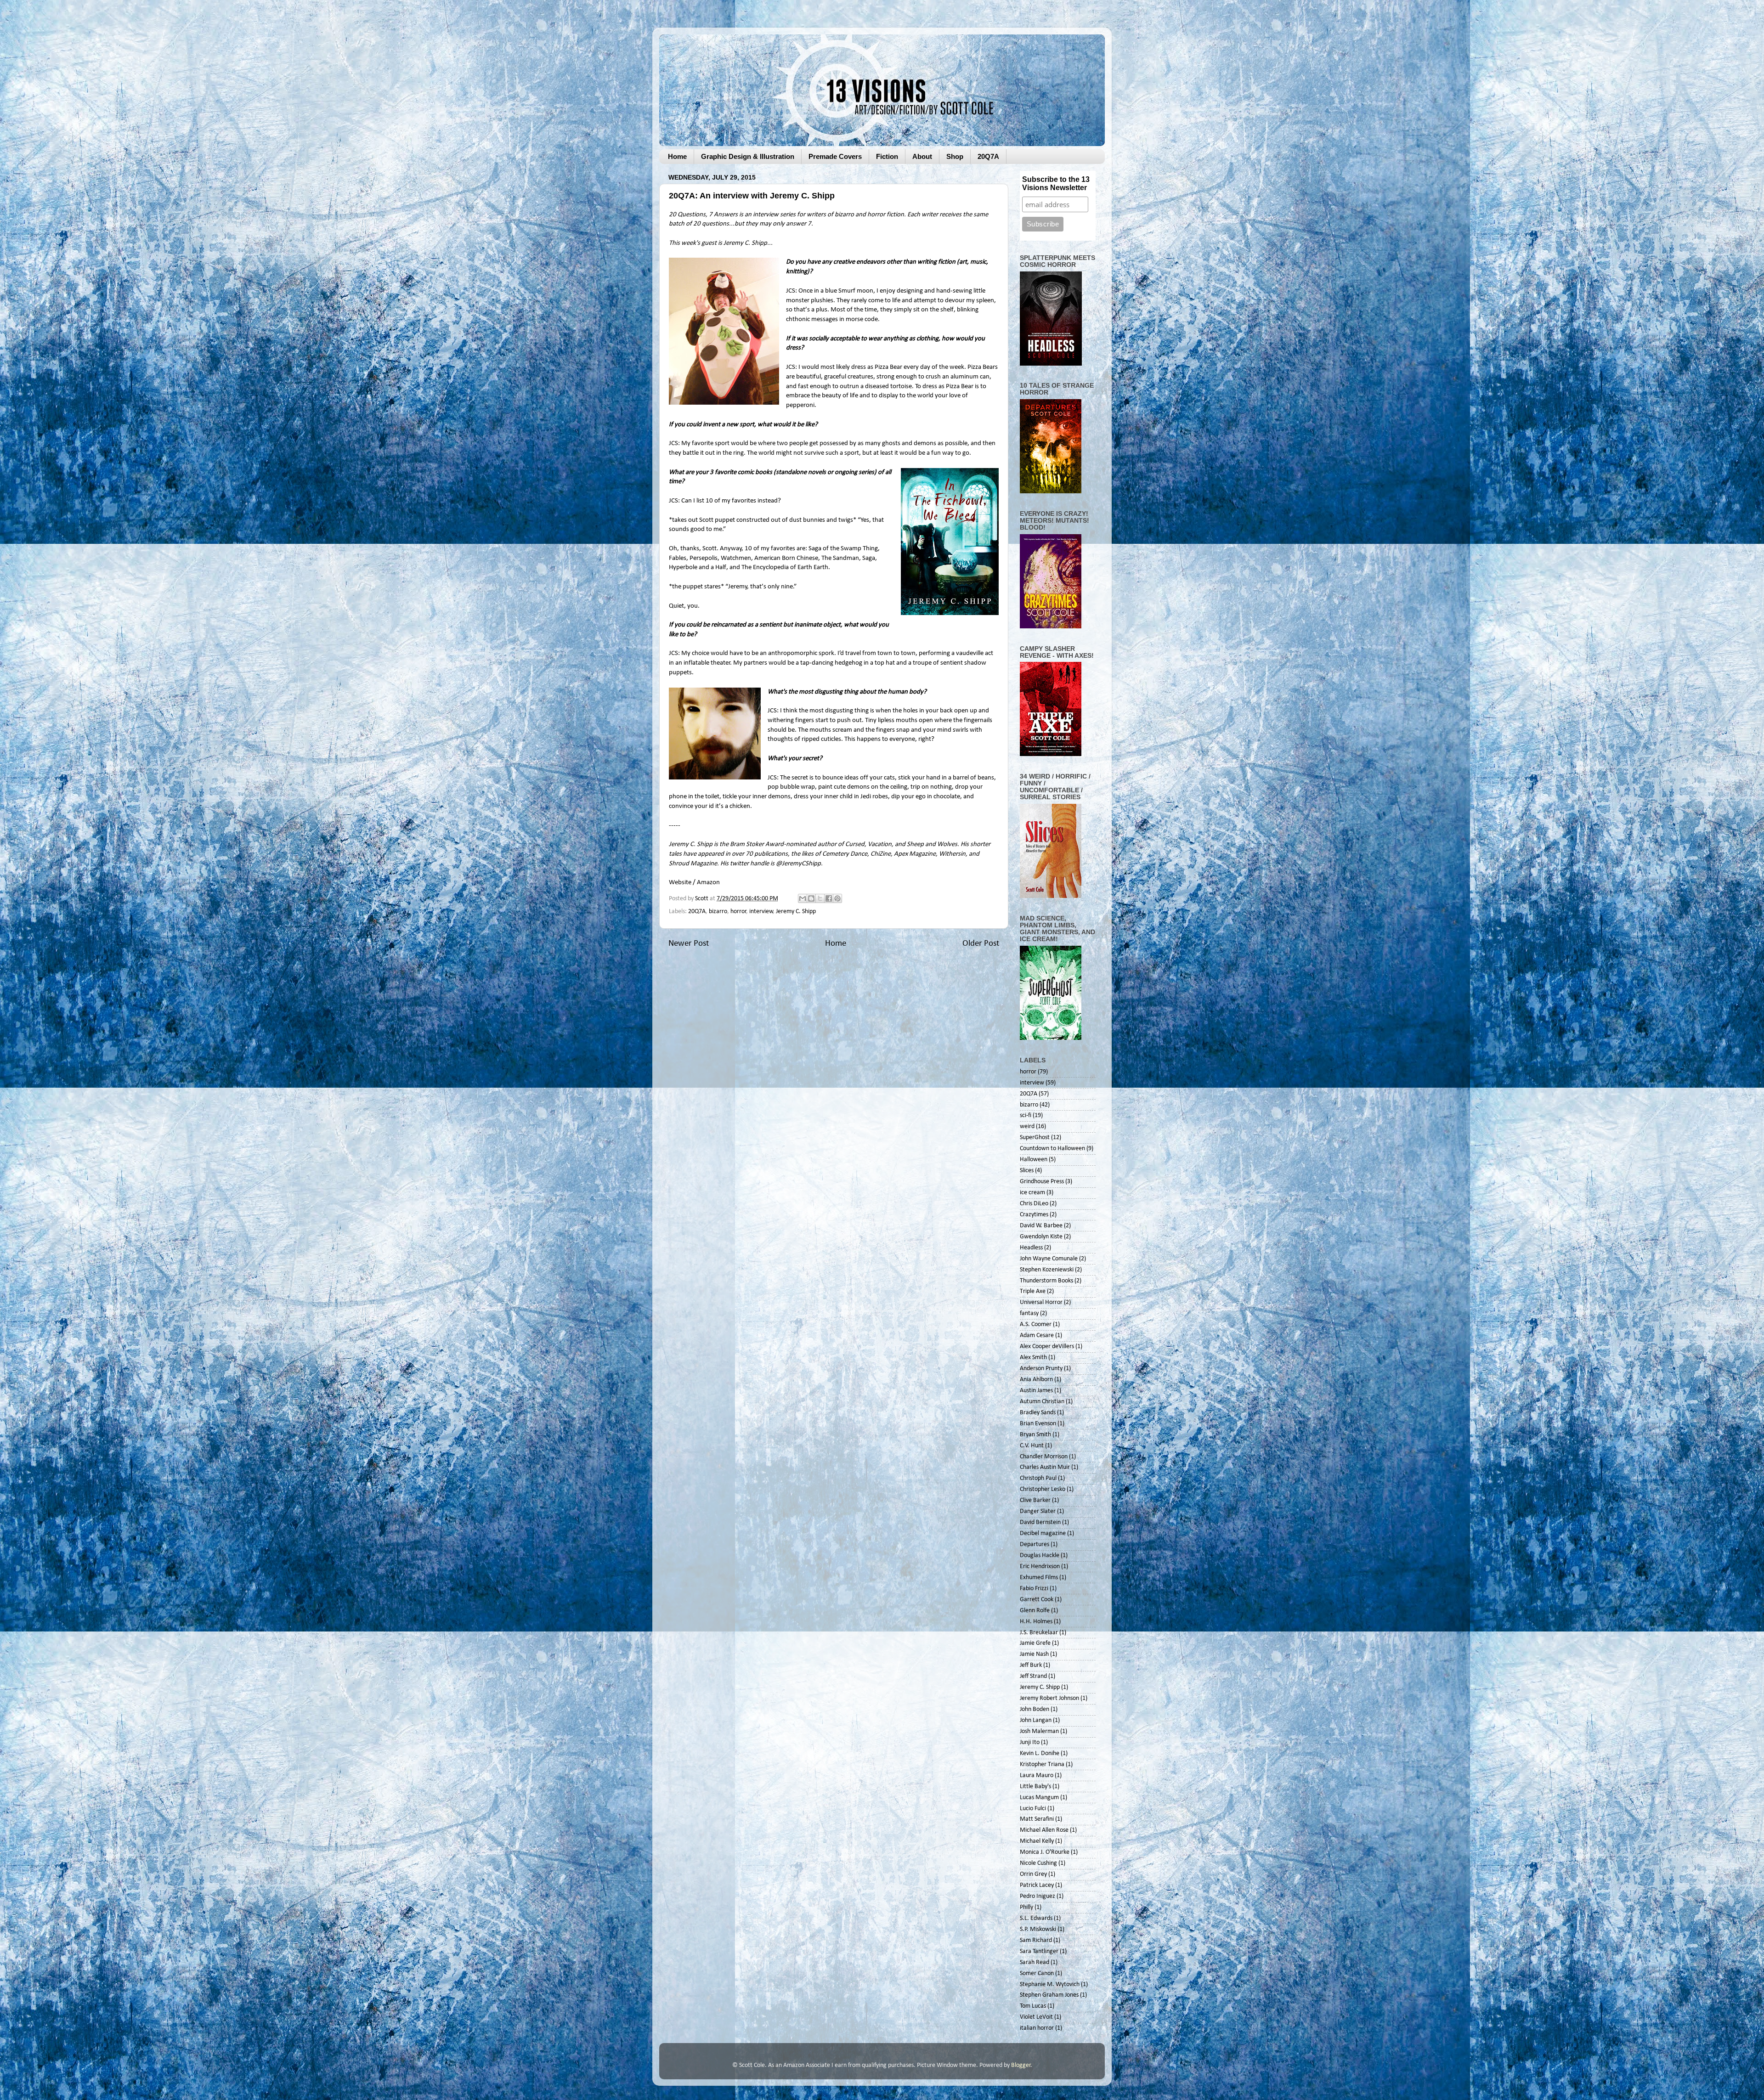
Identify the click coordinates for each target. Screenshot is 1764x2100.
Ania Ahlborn (1036, 1380)
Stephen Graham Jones (1049, 1995)
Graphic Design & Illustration (748, 156)
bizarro (718, 912)
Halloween (1034, 1160)
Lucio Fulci (1033, 1809)
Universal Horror (1041, 1302)
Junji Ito (1030, 1742)
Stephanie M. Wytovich (1050, 1984)
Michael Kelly (1037, 1841)
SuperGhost (1035, 1137)
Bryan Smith (1035, 1435)
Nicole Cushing (1038, 1863)
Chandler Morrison (1044, 1457)
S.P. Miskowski (1038, 1929)
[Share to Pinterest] (837, 898)
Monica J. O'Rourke (1045, 1852)
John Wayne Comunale (1049, 1259)
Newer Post (689, 944)
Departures (1035, 1544)
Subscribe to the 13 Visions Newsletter (1056, 183)
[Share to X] (820, 898)
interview (761, 912)
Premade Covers (835, 156)
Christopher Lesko (1043, 1489)
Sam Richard (1036, 1940)
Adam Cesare (1037, 1335)
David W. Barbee (1041, 1226)
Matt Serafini (1037, 1819)
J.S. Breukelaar (1039, 1633)
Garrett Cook (1037, 1600)
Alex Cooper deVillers (1047, 1346)
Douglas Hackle (1040, 1555)
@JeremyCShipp (798, 864)
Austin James (1036, 1391)
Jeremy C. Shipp (745, 243)
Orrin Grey (1033, 1874)
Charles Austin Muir (1045, 1467)
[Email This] (803, 898)
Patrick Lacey (1037, 1885)
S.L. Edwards (1036, 1918)
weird (1027, 1126)
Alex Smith (1033, 1358)
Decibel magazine (1043, 1533)
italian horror (1037, 2028)
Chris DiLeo (1034, 1204)
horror (738, 912)
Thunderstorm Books (1046, 1281)
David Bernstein (1040, 1522)
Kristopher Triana (1042, 1764)
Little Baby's (1035, 1787)
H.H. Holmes (1036, 1622)
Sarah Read (1035, 1962)
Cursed (855, 844)
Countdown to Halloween (1052, 1149)
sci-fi (1026, 1115)
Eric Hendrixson (1040, 1567)
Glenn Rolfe (1035, 1611)
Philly (1026, 1907)
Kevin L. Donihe (1040, 1753)
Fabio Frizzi (1034, 1589)
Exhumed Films (1039, 1578)
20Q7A (988, 156)
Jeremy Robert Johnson (1049, 1698)
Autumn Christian (1042, 1402)
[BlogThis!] (811, 898)
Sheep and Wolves (932, 844)
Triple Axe (1033, 1291)
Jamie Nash (1034, 1654)
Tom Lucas (1033, 2006)
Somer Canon (1037, 1973)
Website (680, 883)
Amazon (708, 883)
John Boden (1035, 1709)
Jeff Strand (1033, 1676)
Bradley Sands (1038, 1413)
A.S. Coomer (1036, 1324)
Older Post (981, 944)
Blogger (1021, 2065)
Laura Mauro (1037, 1775)
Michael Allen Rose (1044, 1830)
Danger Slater (1038, 1511)
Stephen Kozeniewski (1047, 1270)
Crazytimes (1034, 1215)
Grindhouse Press (1042, 1182)
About (922, 156)
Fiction (887, 156)
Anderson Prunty (1041, 1369)
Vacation (880, 844)
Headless (1031, 1248)
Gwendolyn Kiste (1041, 1237)
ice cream (1032, 1193)
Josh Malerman (1039, 1731)
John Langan (1036, 1720)
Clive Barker (1035, 1500)
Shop (955, 156)
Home (677, 156)
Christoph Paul (1038, 1478)
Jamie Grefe (1035, 1643)
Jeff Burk (1031, 1665)
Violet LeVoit (1036, 2017)
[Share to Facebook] (829, 898)
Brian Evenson (1038, 1424)
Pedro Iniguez (1037, 1896)
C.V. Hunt (1032, 1446)
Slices (1027, 1171)
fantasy (1029, 1313)
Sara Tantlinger (1039, 1951)
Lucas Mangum (1039, 1798)
